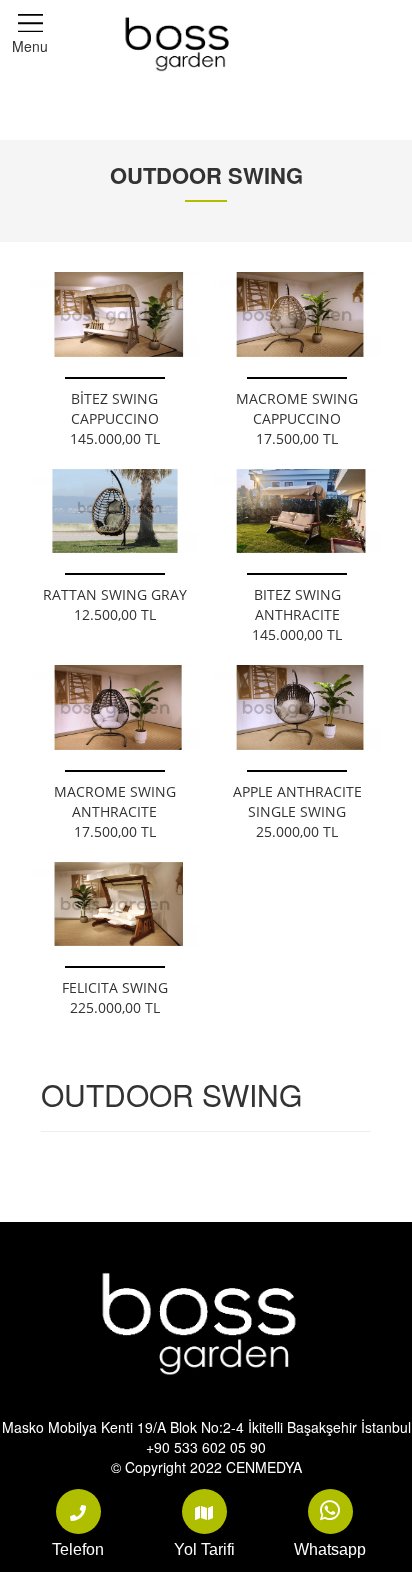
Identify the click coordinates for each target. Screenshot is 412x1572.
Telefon (78, 1549)
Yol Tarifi (204, 1549)
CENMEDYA (264, 1467)
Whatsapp (330, 1549)
